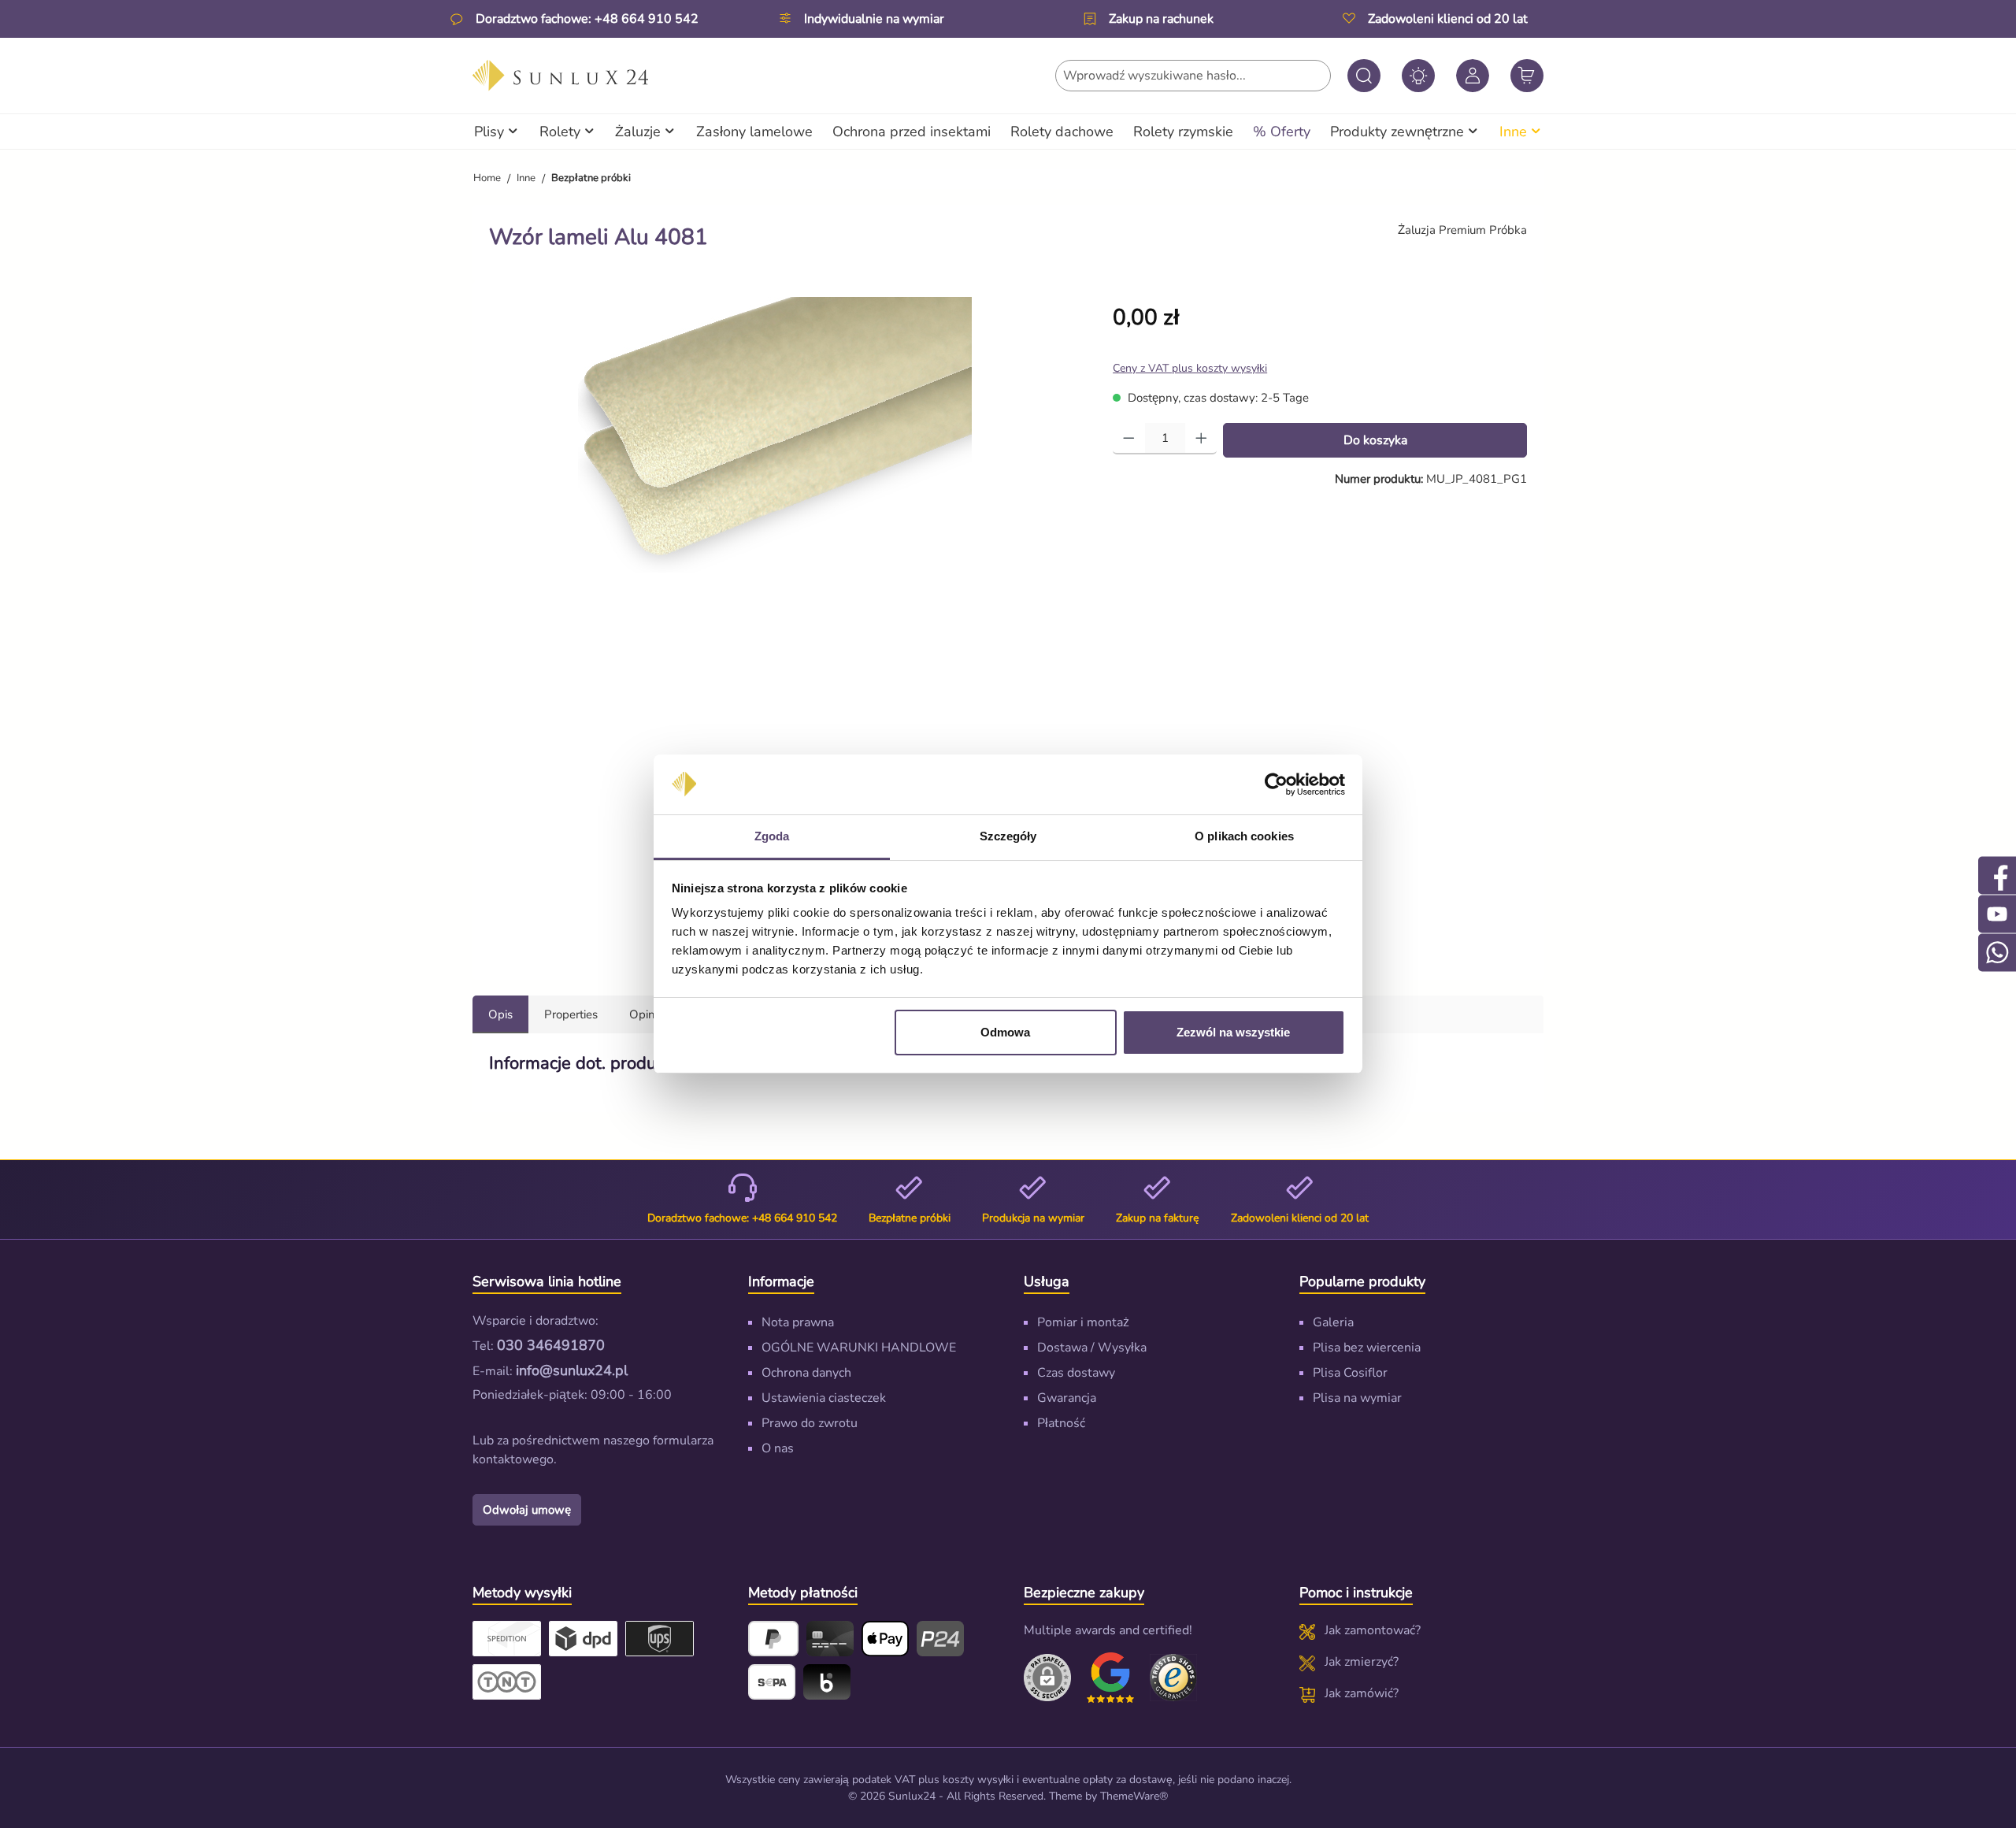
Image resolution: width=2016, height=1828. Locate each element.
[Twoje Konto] (1473, 76)
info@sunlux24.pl (572, 1370)
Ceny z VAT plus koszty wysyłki (1190, 368)
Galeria (1333, 1322)
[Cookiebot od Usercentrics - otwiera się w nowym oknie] (1276, 784)
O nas (778, 1448)
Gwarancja (1067, 1398)
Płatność (1061, 1423)
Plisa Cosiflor (1350, 1373)
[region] (785, 624)
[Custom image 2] (1173, 1678)
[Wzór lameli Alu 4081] (775, 435)
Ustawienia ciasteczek (824, 1398)
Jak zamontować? (1373, 1630)
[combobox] (1193, 76)
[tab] (500, 1015)
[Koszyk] (1527, 76)
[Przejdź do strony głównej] (560, 76)
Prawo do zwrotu (810, 1423)
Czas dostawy (1076, 1373)
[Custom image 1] (1110, 1678)
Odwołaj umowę (527, 1510)
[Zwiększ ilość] (1201, 439)
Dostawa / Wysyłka (1092, 1348)
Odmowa (1005, 1032)
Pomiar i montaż (1083, 1322)
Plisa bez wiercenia (1367, 1348)
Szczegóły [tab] (1008, 836)
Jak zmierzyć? (1362, 1662)
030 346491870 (551, 1345)
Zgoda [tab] (772, 836)
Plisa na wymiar (1357, 1398)
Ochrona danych (806, 1373)
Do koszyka (1375, 440)
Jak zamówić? (1362, 1693)
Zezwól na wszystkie (1233, 1032)
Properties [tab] (571, 1014)
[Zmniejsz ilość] (1129, 439)
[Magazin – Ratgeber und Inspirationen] (1418, 76)
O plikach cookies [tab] (1244, 836)
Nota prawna (798, 1322)
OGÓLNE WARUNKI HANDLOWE (859, 1348)
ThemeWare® (1134, 1796)
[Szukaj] (1364, 76)
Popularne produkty (1362, 1281)
